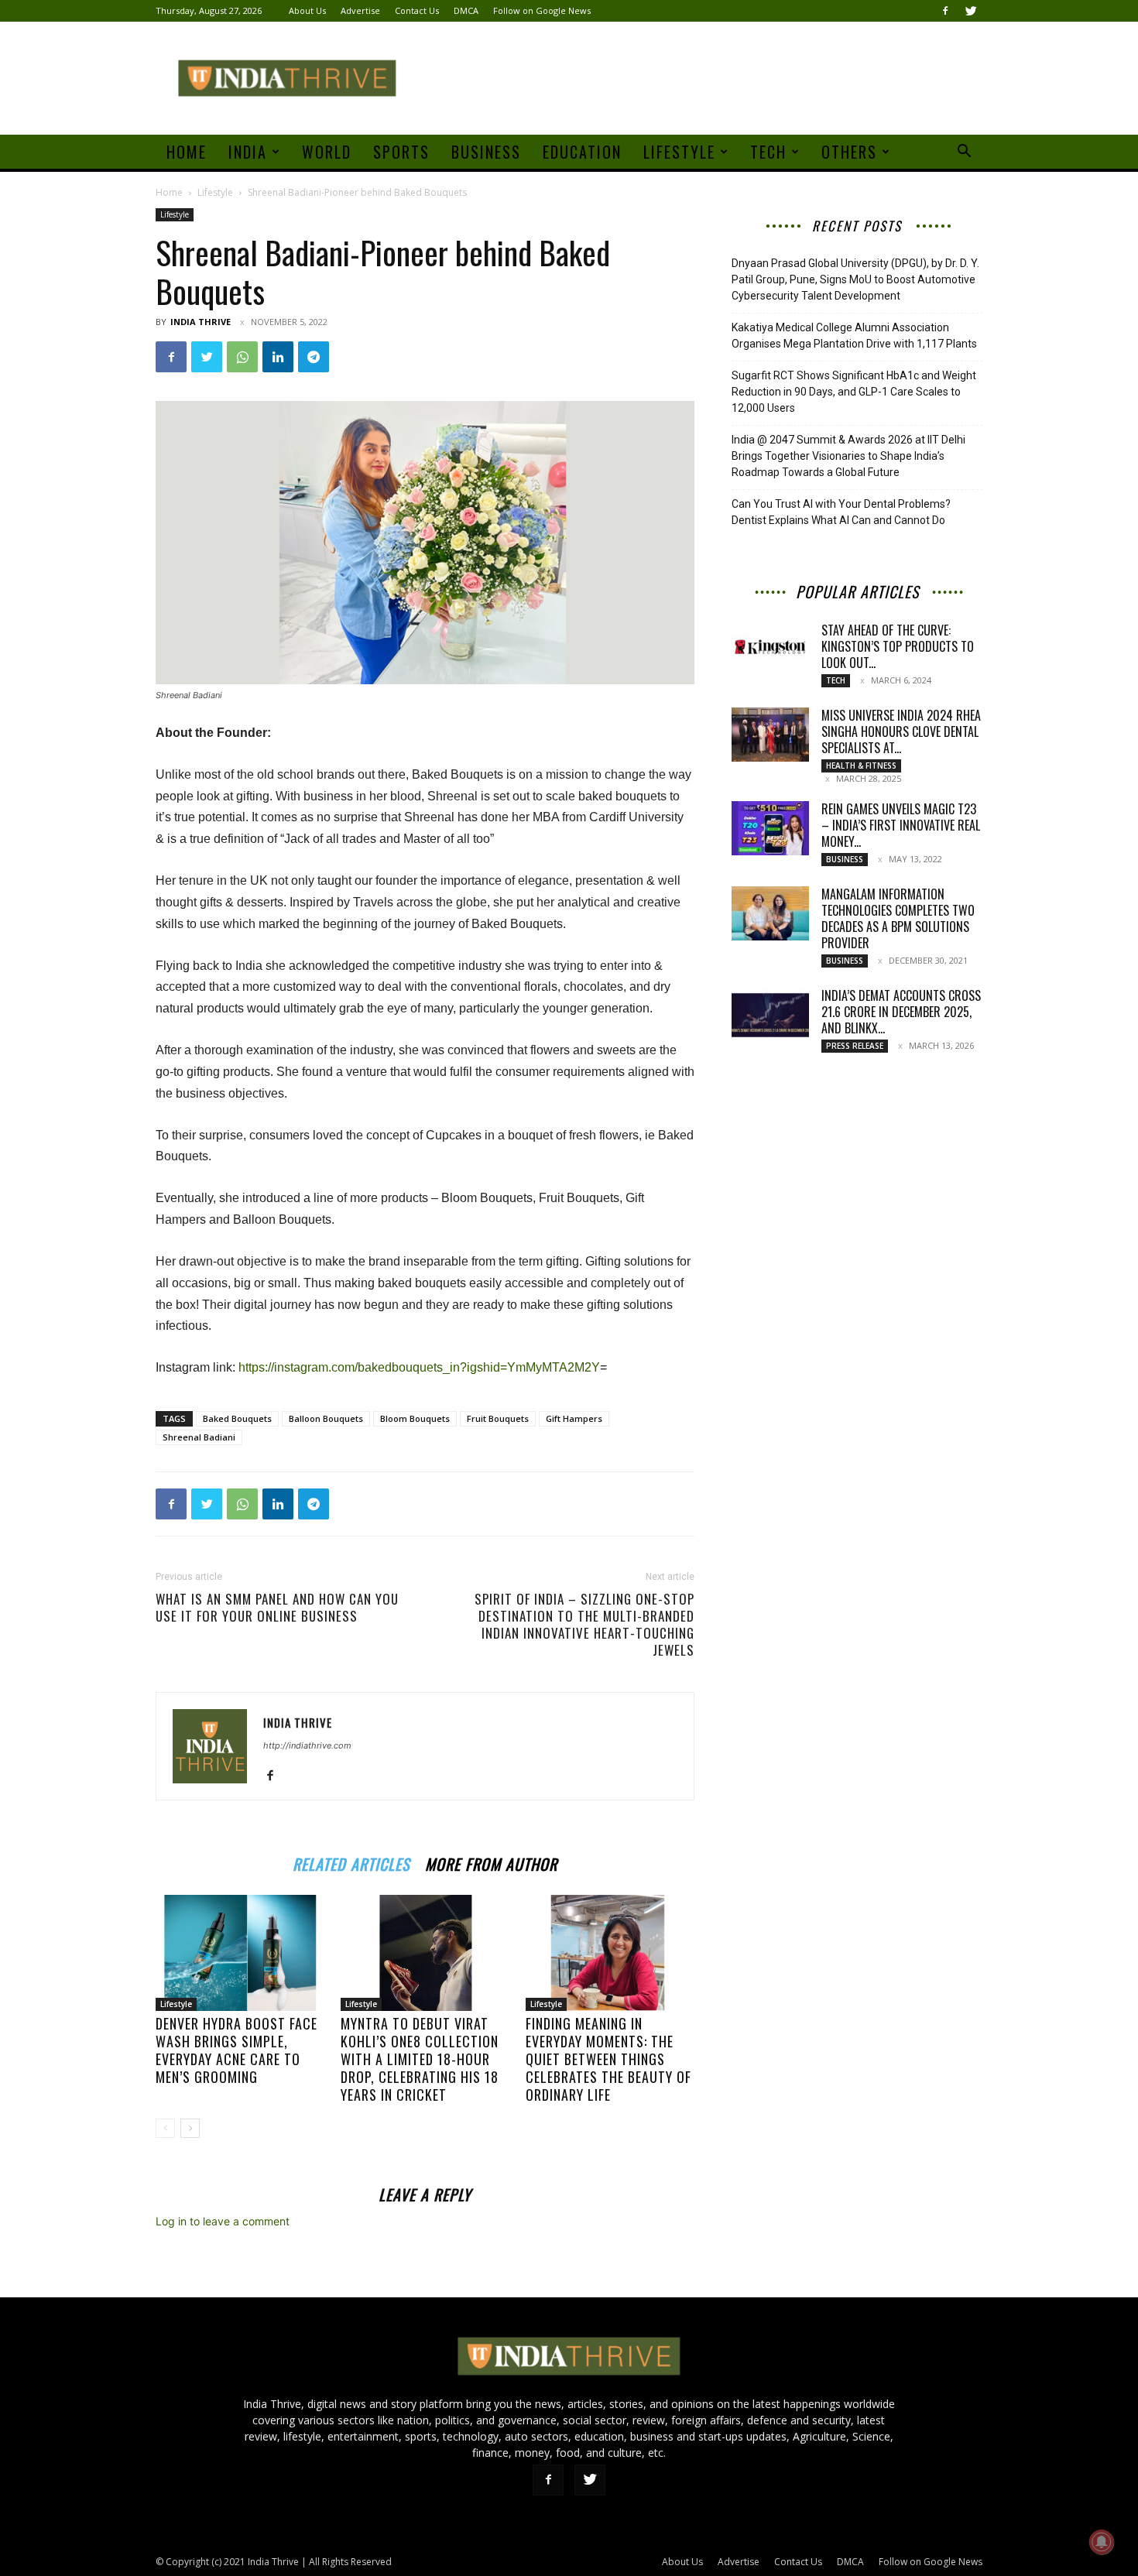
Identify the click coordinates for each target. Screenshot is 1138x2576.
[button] (964, 153)
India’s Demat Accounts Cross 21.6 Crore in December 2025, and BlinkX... (901, 1012)
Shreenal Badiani (199, 1437)
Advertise (360, 10)
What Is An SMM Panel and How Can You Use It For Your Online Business (277, 1608)
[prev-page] (165, 2128)
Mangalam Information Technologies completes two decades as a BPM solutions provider (898, 918)
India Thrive (201, 322)
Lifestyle (679, 152)
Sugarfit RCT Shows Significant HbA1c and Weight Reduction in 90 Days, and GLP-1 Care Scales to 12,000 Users (854, 392)
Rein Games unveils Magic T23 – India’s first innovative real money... (901, 825)
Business (486, 152)
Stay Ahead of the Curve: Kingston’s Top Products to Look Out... (898, 646)
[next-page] (190, 2128)
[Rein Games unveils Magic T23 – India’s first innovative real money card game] (770, 828)
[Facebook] (945, 11)
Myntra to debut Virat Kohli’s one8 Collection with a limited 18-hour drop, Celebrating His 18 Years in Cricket (420, 2059)
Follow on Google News (542, 10)
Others (849, 152)
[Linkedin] (278, 357)
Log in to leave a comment (223, 2221)
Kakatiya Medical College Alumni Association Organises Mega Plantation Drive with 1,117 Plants (854, 336)
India (248, 152)
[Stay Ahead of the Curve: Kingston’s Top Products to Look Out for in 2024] (770, 649)
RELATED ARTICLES (351, 1862)
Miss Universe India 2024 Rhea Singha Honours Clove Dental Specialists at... (901, 731)
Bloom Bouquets (415, 1418)
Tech (768, 152)
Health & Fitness (861, 766)
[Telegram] (314, 357)
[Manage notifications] (1102, 2542)
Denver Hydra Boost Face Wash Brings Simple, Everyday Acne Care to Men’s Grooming (237, 2050)
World (327, 152)
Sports (401, 152)
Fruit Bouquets (498, 1418)
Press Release (855, 1046)
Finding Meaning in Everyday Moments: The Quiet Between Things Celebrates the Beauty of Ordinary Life (608, 2059)
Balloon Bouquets (326, 1418)
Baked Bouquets (237, 1418)
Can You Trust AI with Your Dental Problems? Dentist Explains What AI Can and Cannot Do (841, 512)
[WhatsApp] (242, 357)
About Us (307, 10)
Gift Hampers (574, 1418)
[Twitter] (971, 11)
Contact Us (417, 10)
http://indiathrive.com (307, 1745)
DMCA (466, 10)
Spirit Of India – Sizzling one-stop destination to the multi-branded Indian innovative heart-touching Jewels (584, 1625)
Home (187, 152)
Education (582, 152)
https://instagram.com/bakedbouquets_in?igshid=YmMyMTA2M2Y (419, 1367)
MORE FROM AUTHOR (491, 1862)
